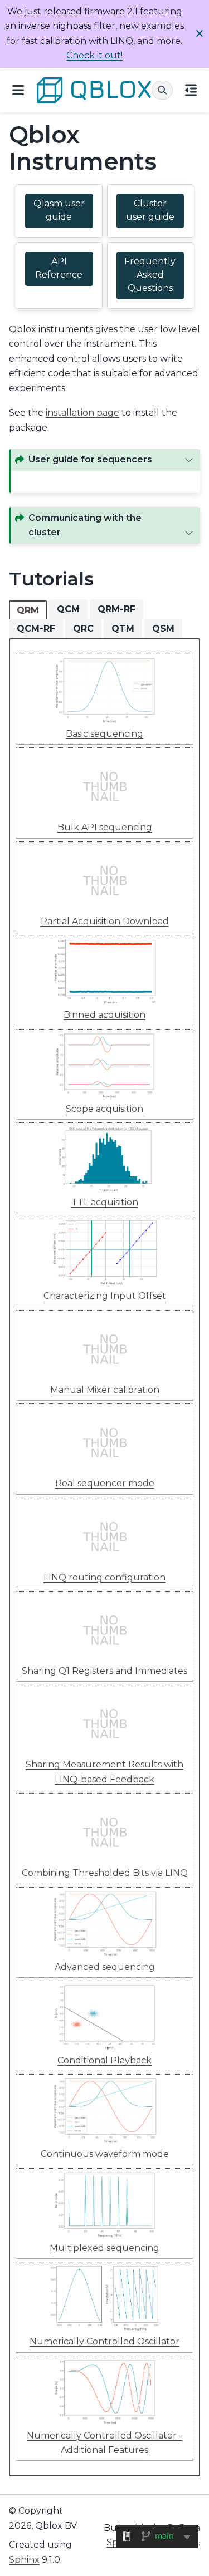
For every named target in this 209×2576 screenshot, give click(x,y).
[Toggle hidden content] (189, 460)
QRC (83, 629)
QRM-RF (116, 609)
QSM (163, 629)
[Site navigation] (18, 90)
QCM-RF (36, 629)
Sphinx (24, 2560)
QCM (68, 609)
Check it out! (94, 55)
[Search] (162, 90)
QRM (28, 610)
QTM (123, 629)
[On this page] (191, 90)
